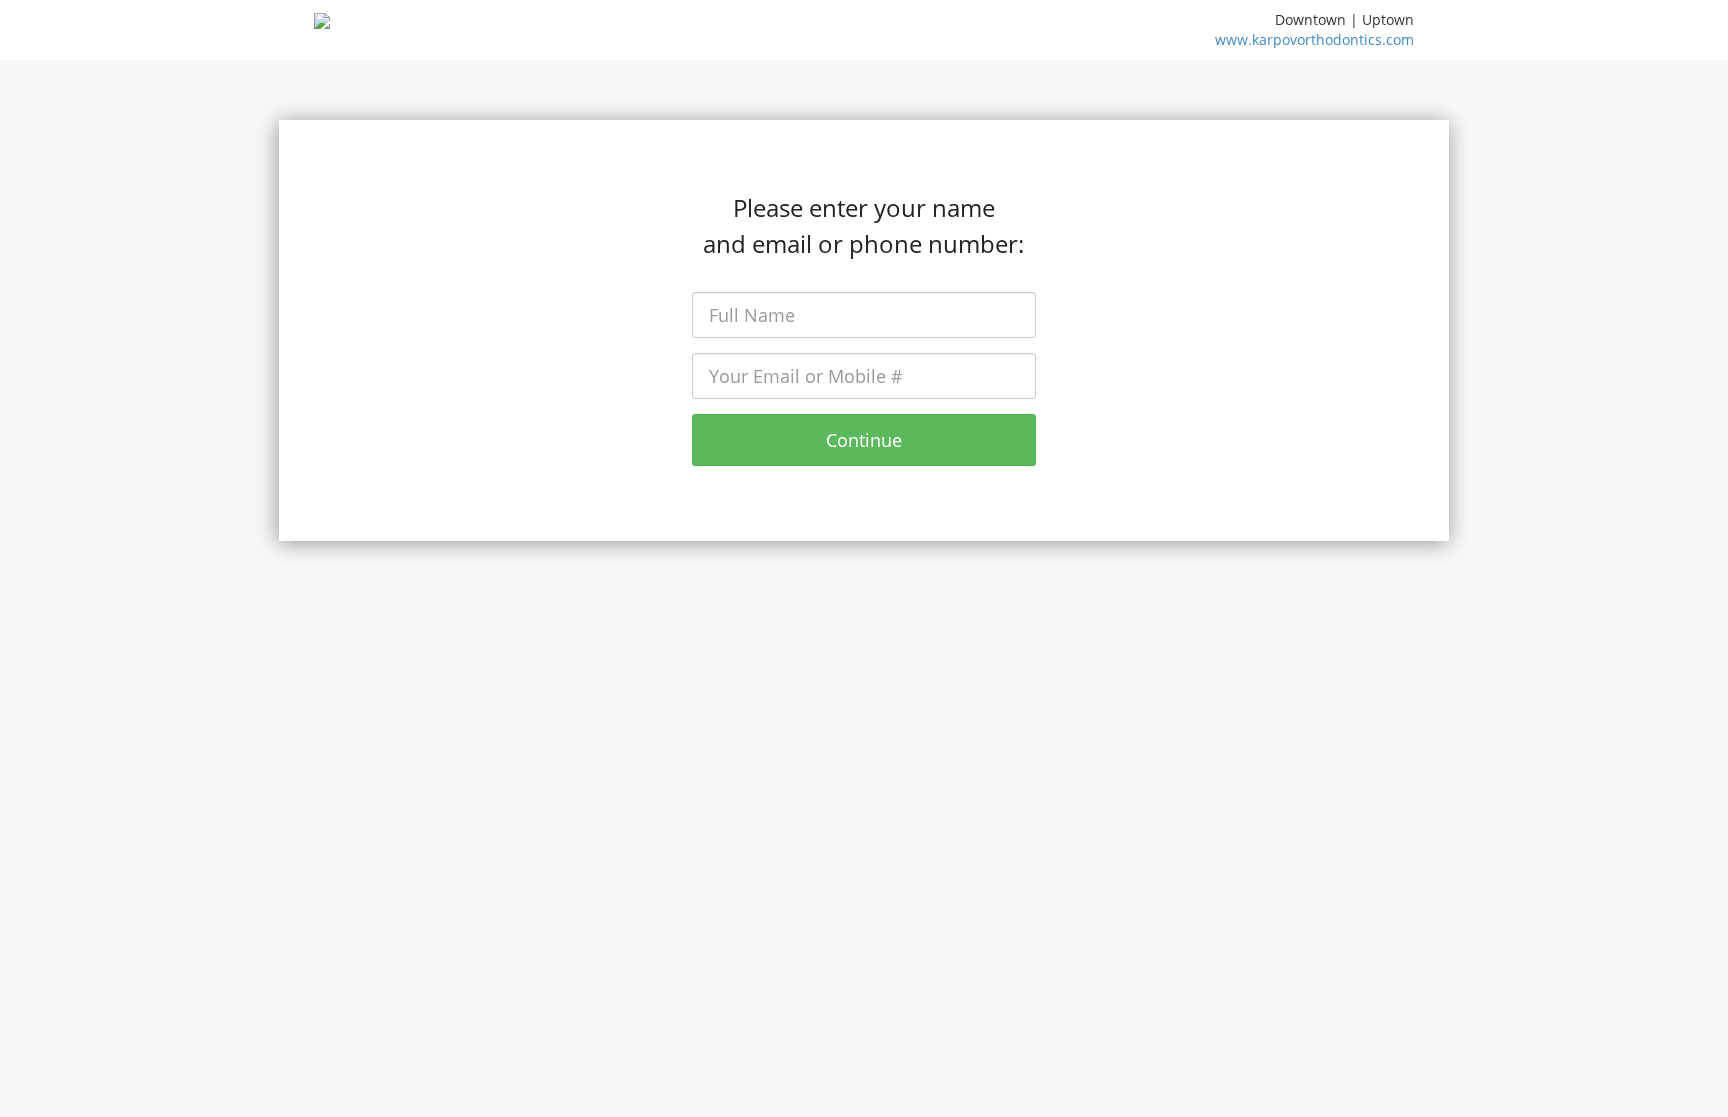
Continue (864, 440)
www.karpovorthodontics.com (1314, 39)
